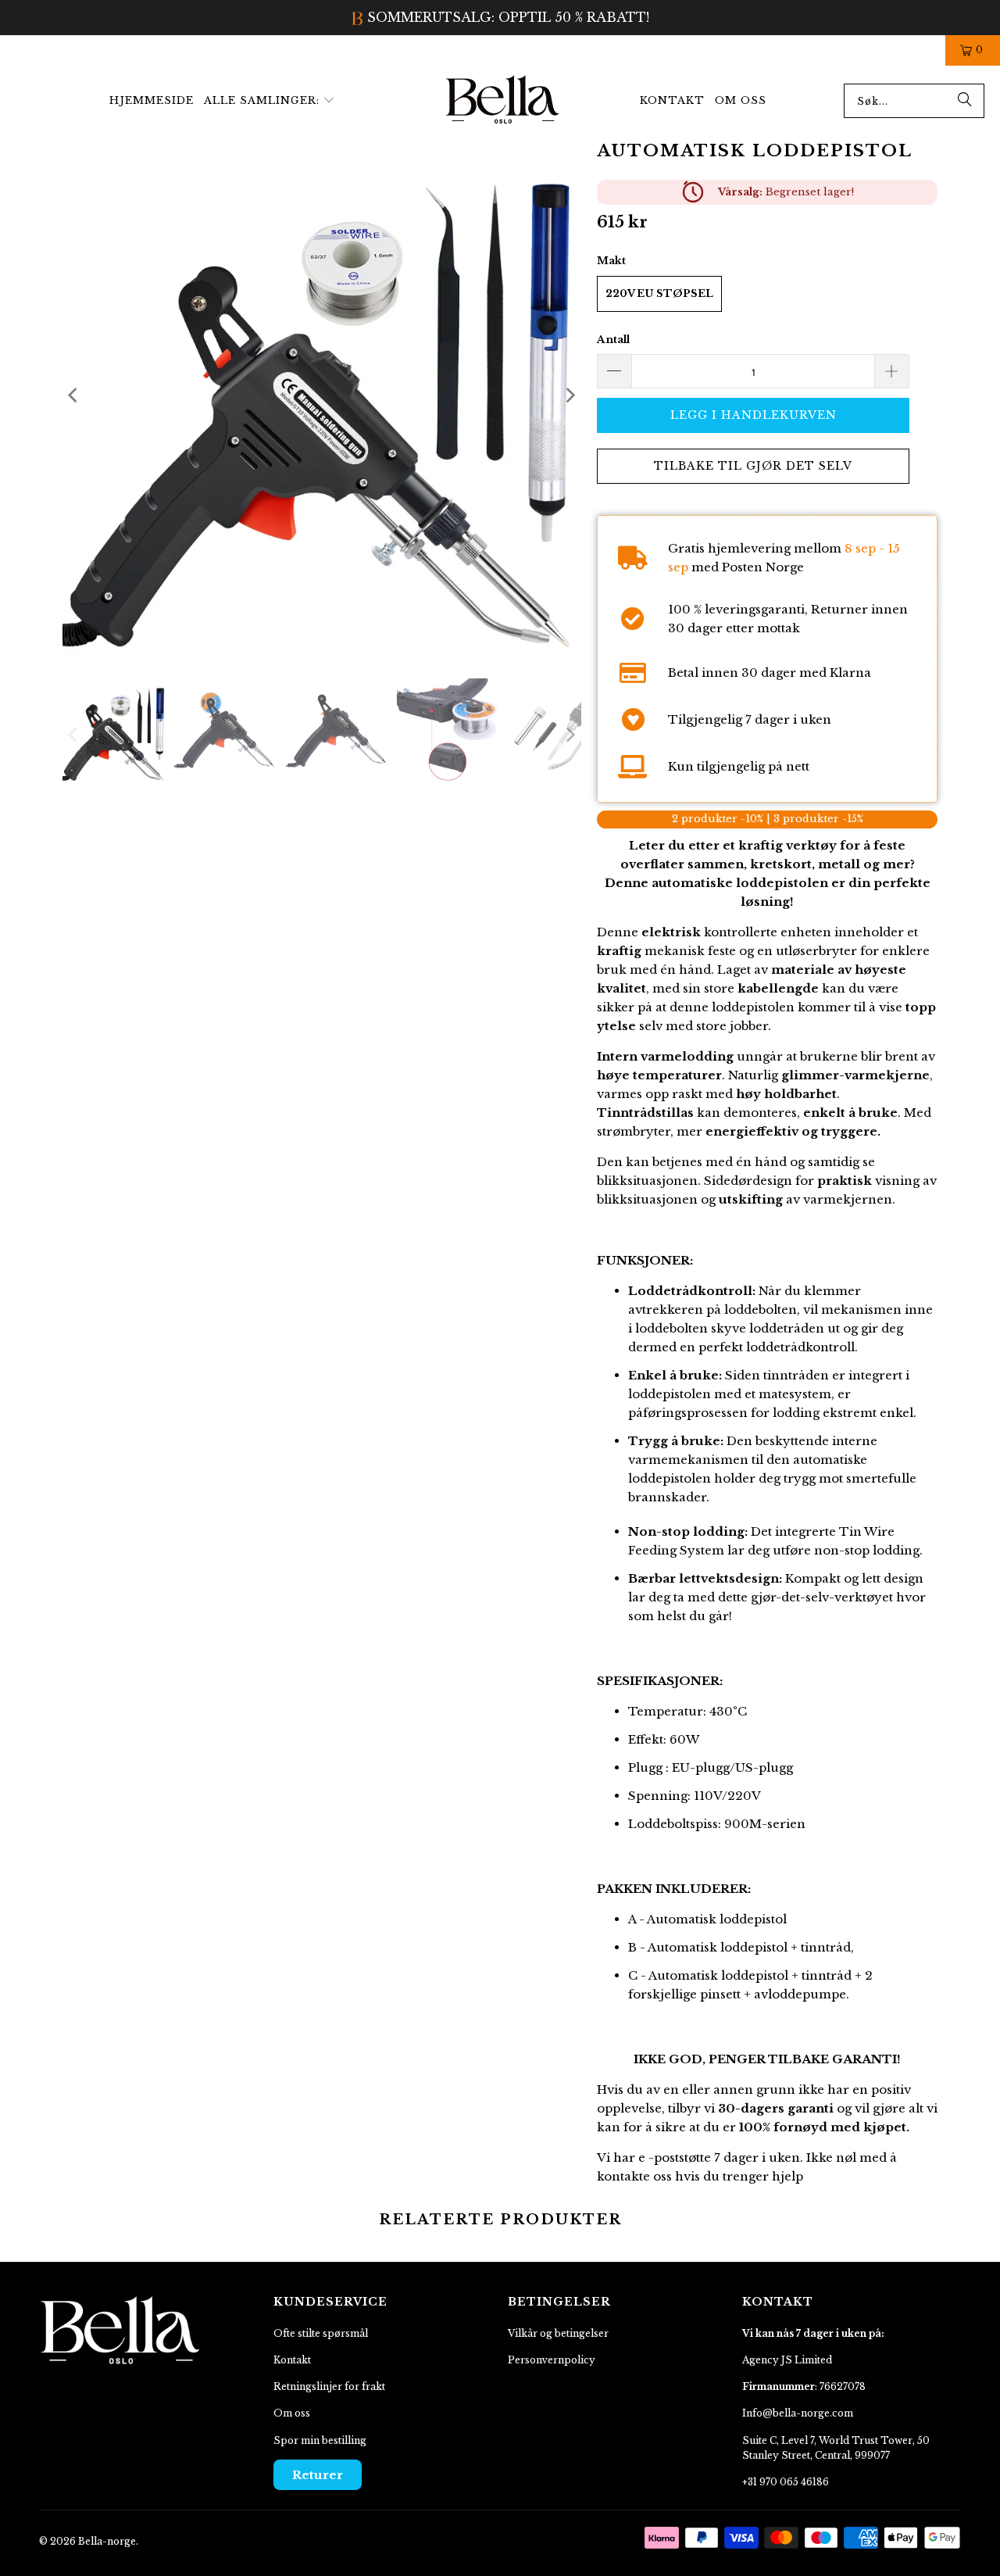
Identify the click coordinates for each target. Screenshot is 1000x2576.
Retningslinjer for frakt (329, 2386)
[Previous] (74, 395)
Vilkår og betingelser (558, 2333)
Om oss (292, 2413)
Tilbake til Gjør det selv (753, 466)
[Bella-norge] (503, 101)
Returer (318, 2475)
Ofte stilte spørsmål (321, 2333)
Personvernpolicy (552, 2360)
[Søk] (965, 101)
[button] (270, 101)
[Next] (570, 395)
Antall (613, 340)
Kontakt (292, 2360)
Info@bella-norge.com (798, 2413)
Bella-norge (107, 2541)
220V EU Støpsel (659, 293)
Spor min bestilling (320, 2440)
